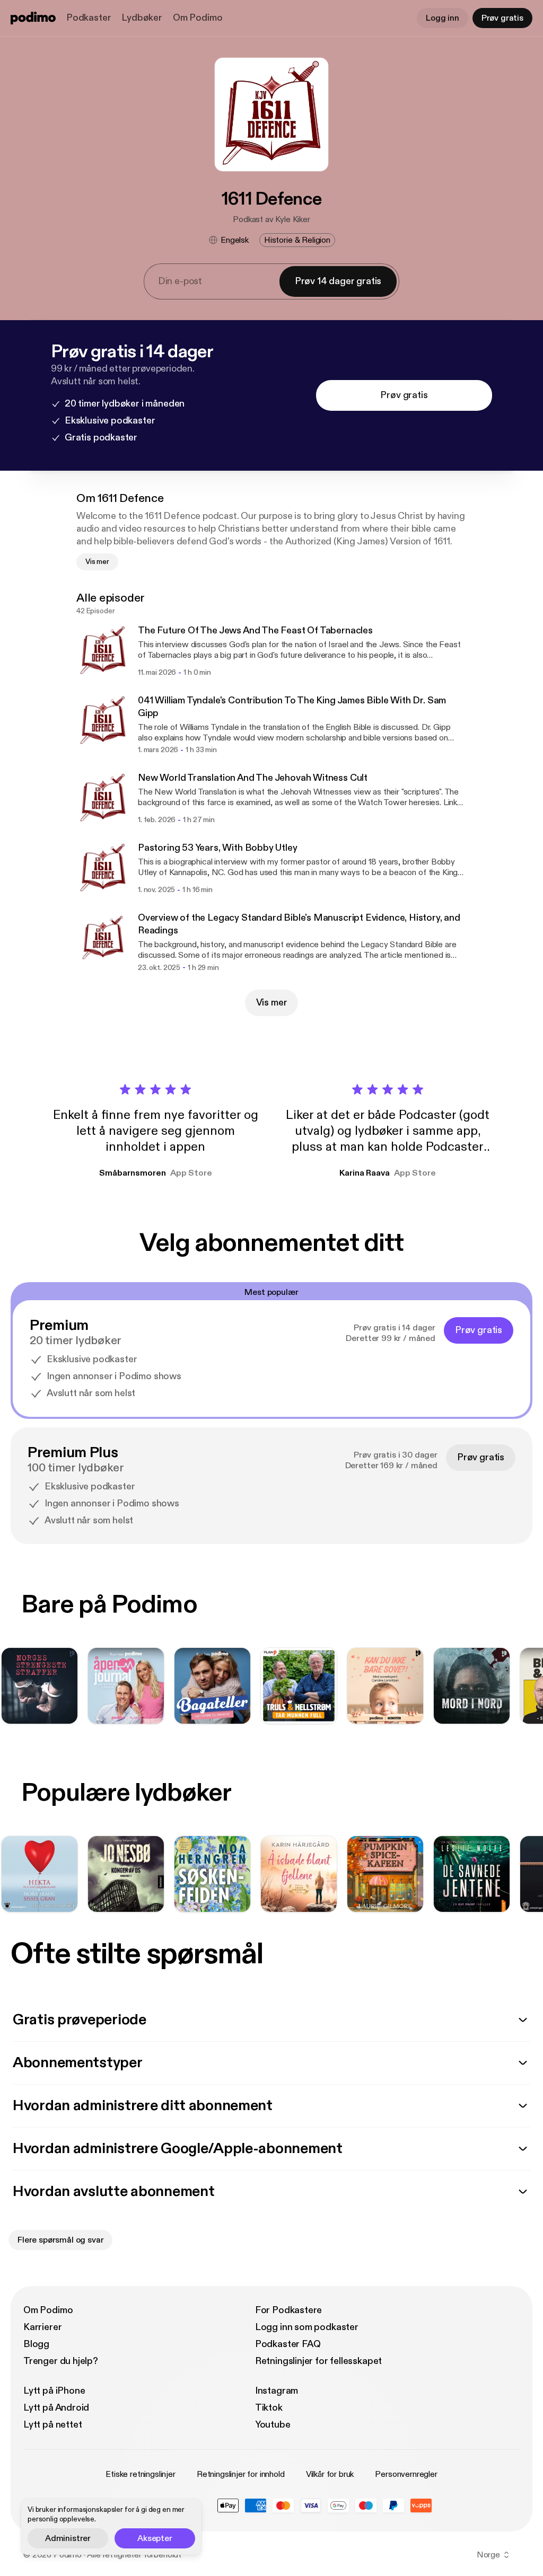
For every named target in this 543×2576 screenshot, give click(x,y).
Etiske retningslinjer (141, 2474)
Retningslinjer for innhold (241, 2474)
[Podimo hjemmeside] (33, 18)
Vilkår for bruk (330, 2474)
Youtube (273, 2425)
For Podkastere (288, 2310)
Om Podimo (198, 18)
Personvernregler (406, 2474)
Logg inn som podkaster (307, 2327)
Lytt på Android (56, 2408)
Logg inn (443, 18)
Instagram (277, 2391)
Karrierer (42, 2327)
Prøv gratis (502, 18)
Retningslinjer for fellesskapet (318, 2361)
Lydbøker (142, 18)
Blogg (36, 2344)
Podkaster (89, 18)
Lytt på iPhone (54, 2391)
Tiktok (269, 2408)
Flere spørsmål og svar (60, 2240)
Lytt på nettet (52, 2425)
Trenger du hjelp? (61, 2361)
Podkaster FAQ (288, 2344)
